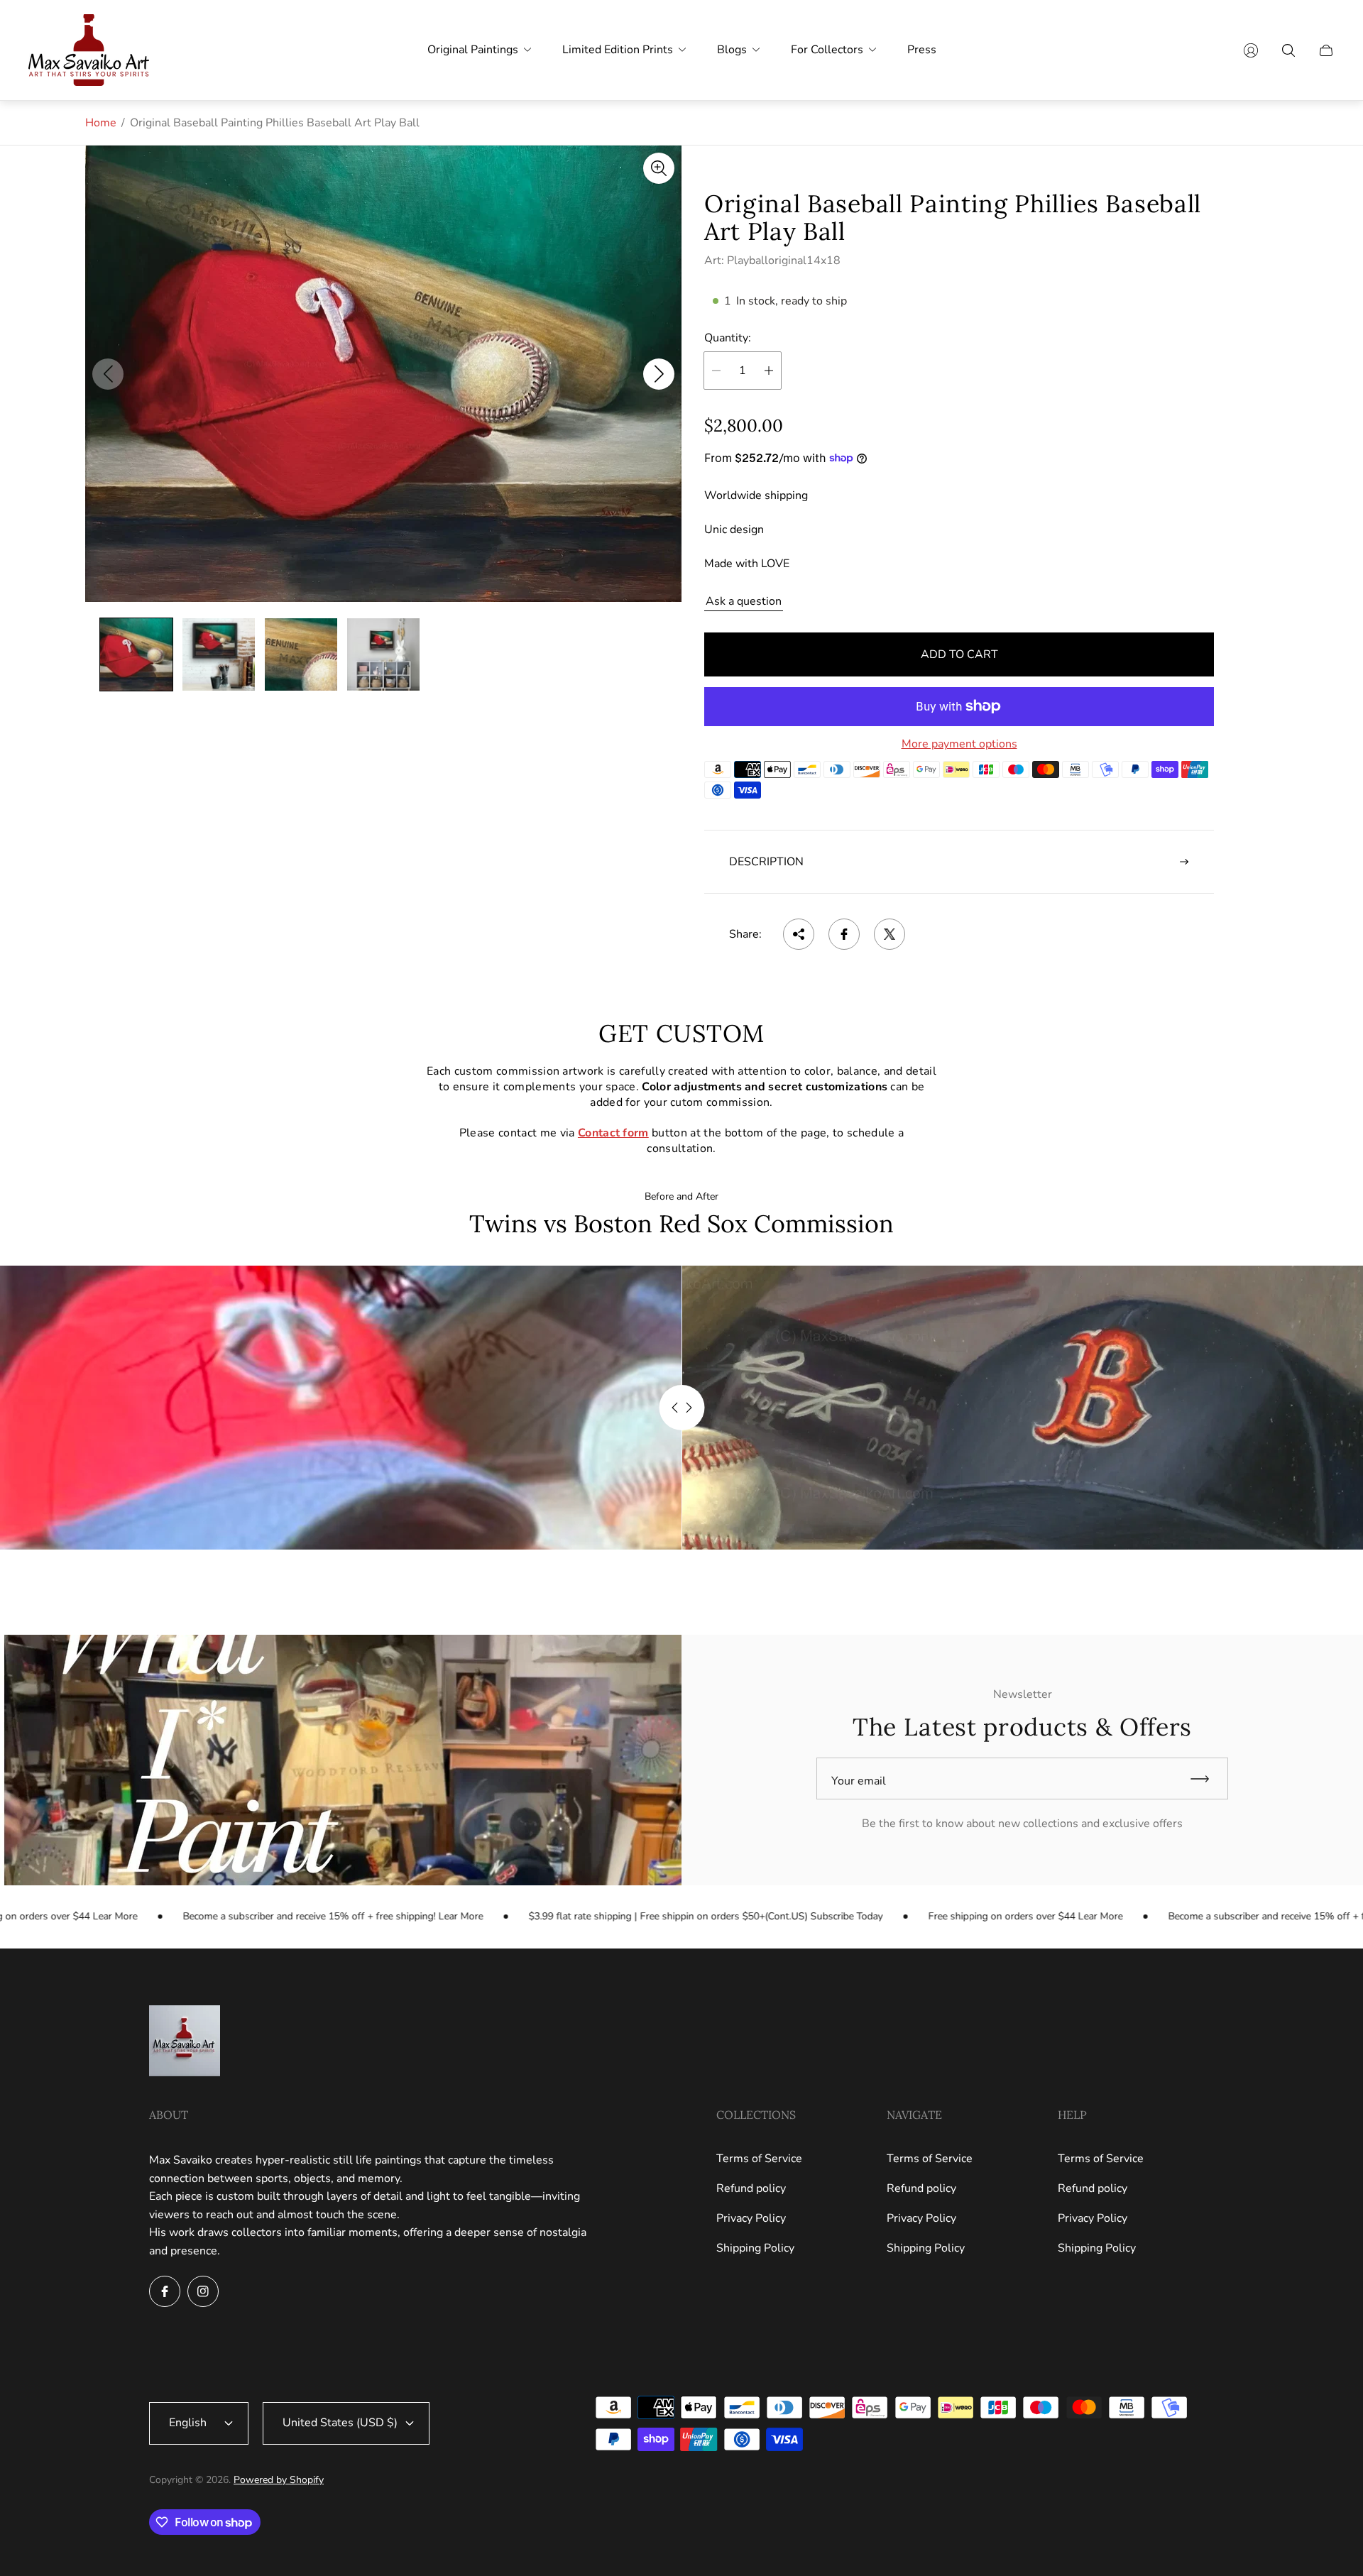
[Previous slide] (108, 374)
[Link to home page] (185, 2042)
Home (101, 123)
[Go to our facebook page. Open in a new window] (165, 2291)
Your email (859, 1781)
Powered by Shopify (279, 2480)
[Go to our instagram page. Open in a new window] (203, 2291)
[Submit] (1206, 1778)
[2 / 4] (219, 654)
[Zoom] (659, 168)
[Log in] (1251, 50)
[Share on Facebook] (844, 934)
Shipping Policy (755, 2248)
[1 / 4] (136, 654)
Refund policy (751, 2188)
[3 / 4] (301, 654)
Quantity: (728, 338)
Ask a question (744, 601)
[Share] (799, 934)
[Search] (1288, 50)
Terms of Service (759, 2159)
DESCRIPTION (766, 862)
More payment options (959, 744)
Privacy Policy (751, 2218)
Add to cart (959, 654)
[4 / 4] (383, 654)
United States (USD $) (340, 2423)
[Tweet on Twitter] (889, 934)
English (188, 2423)
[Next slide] (659, 374)
